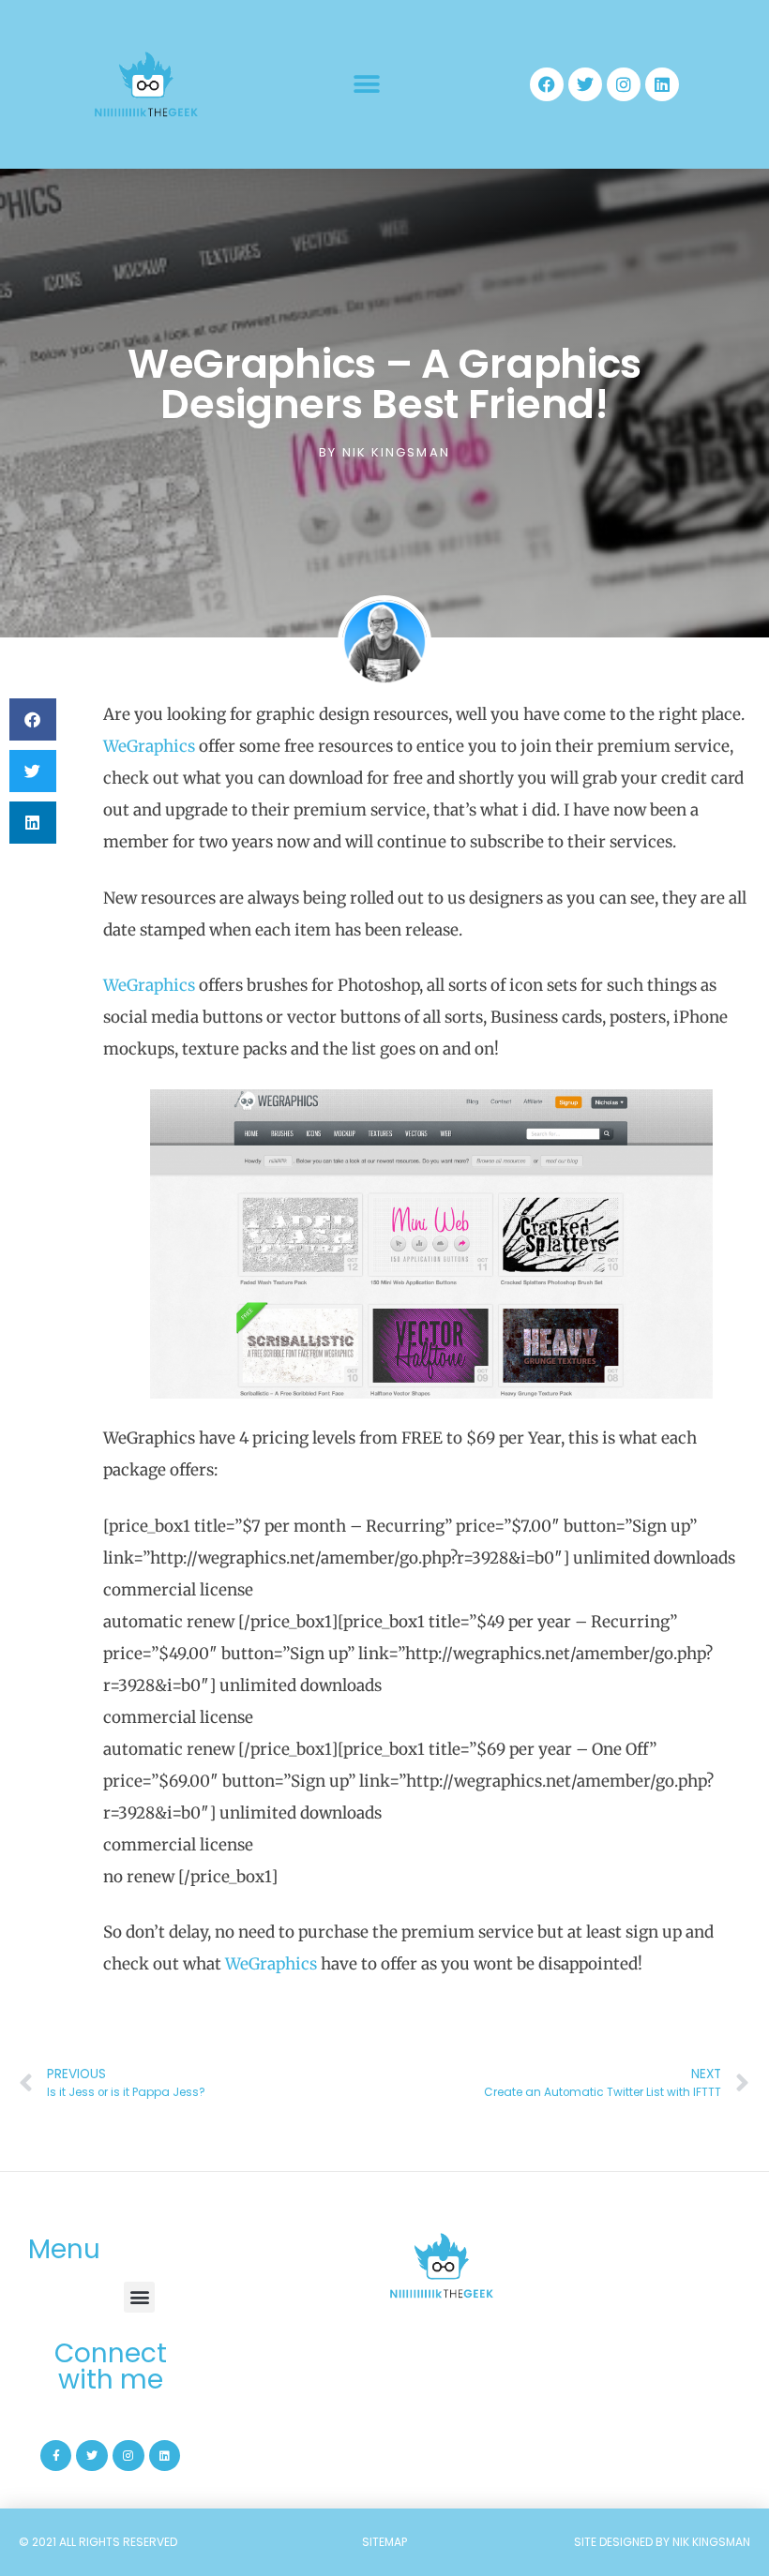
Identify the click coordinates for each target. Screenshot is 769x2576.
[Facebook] (547, 84)
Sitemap (384, 2542)
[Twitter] (585, 84)
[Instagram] (624, 84)
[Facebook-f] (56, 2456)
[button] (366, 85)
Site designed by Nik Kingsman (662, 2542)
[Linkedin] (662, 84)
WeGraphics (149, 746)
